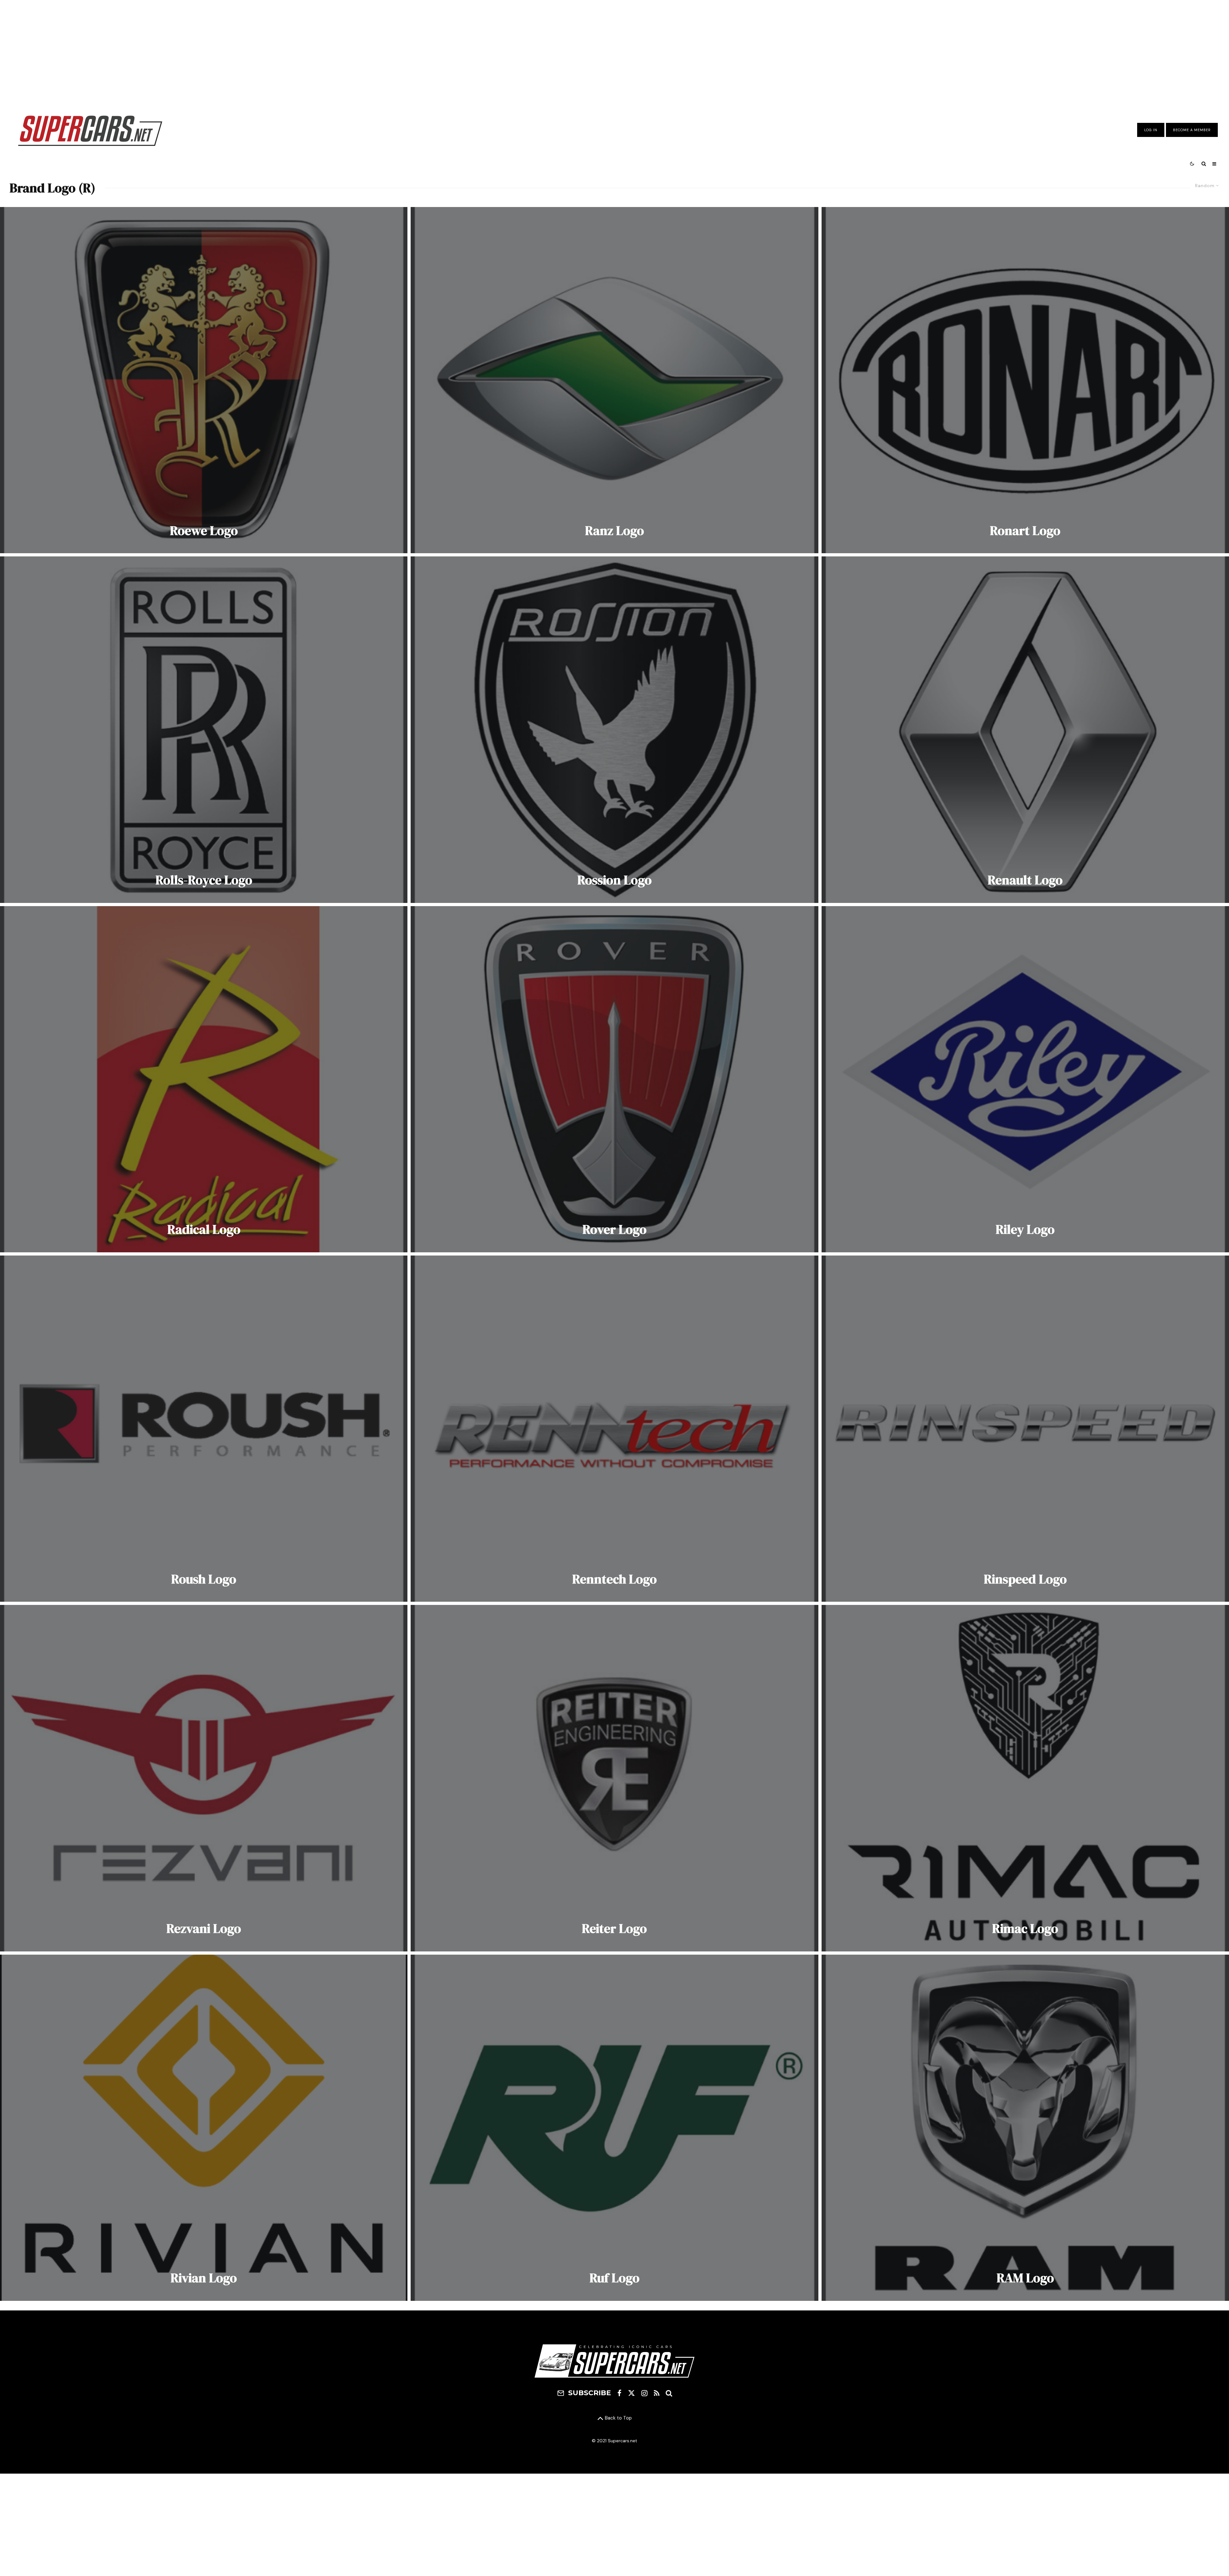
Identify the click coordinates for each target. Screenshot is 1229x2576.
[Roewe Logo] (204, 380)
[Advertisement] (614, 52)
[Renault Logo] (1025, 730)
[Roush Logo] (204, 1429)
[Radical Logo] (204, 1079)
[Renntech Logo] (614, 1429)
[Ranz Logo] (614, 380)
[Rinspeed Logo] (1025, 1429)
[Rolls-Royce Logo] (204, 730)
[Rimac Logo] (1025, 1778)
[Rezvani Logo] (204, 1778)
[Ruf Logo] (614, 2128)
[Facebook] (619, 2393)
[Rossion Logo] (614, 730)
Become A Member (1192, 130)
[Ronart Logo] (1025, 380)
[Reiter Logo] (614, 1778)
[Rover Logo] (614, 1079)
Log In (1151, 130)
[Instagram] (644, 2393)
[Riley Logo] (1025, 1079)
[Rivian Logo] (204, 2128)
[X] (631, 2393)
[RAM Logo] (1025, 2128)
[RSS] (657, 2393)
